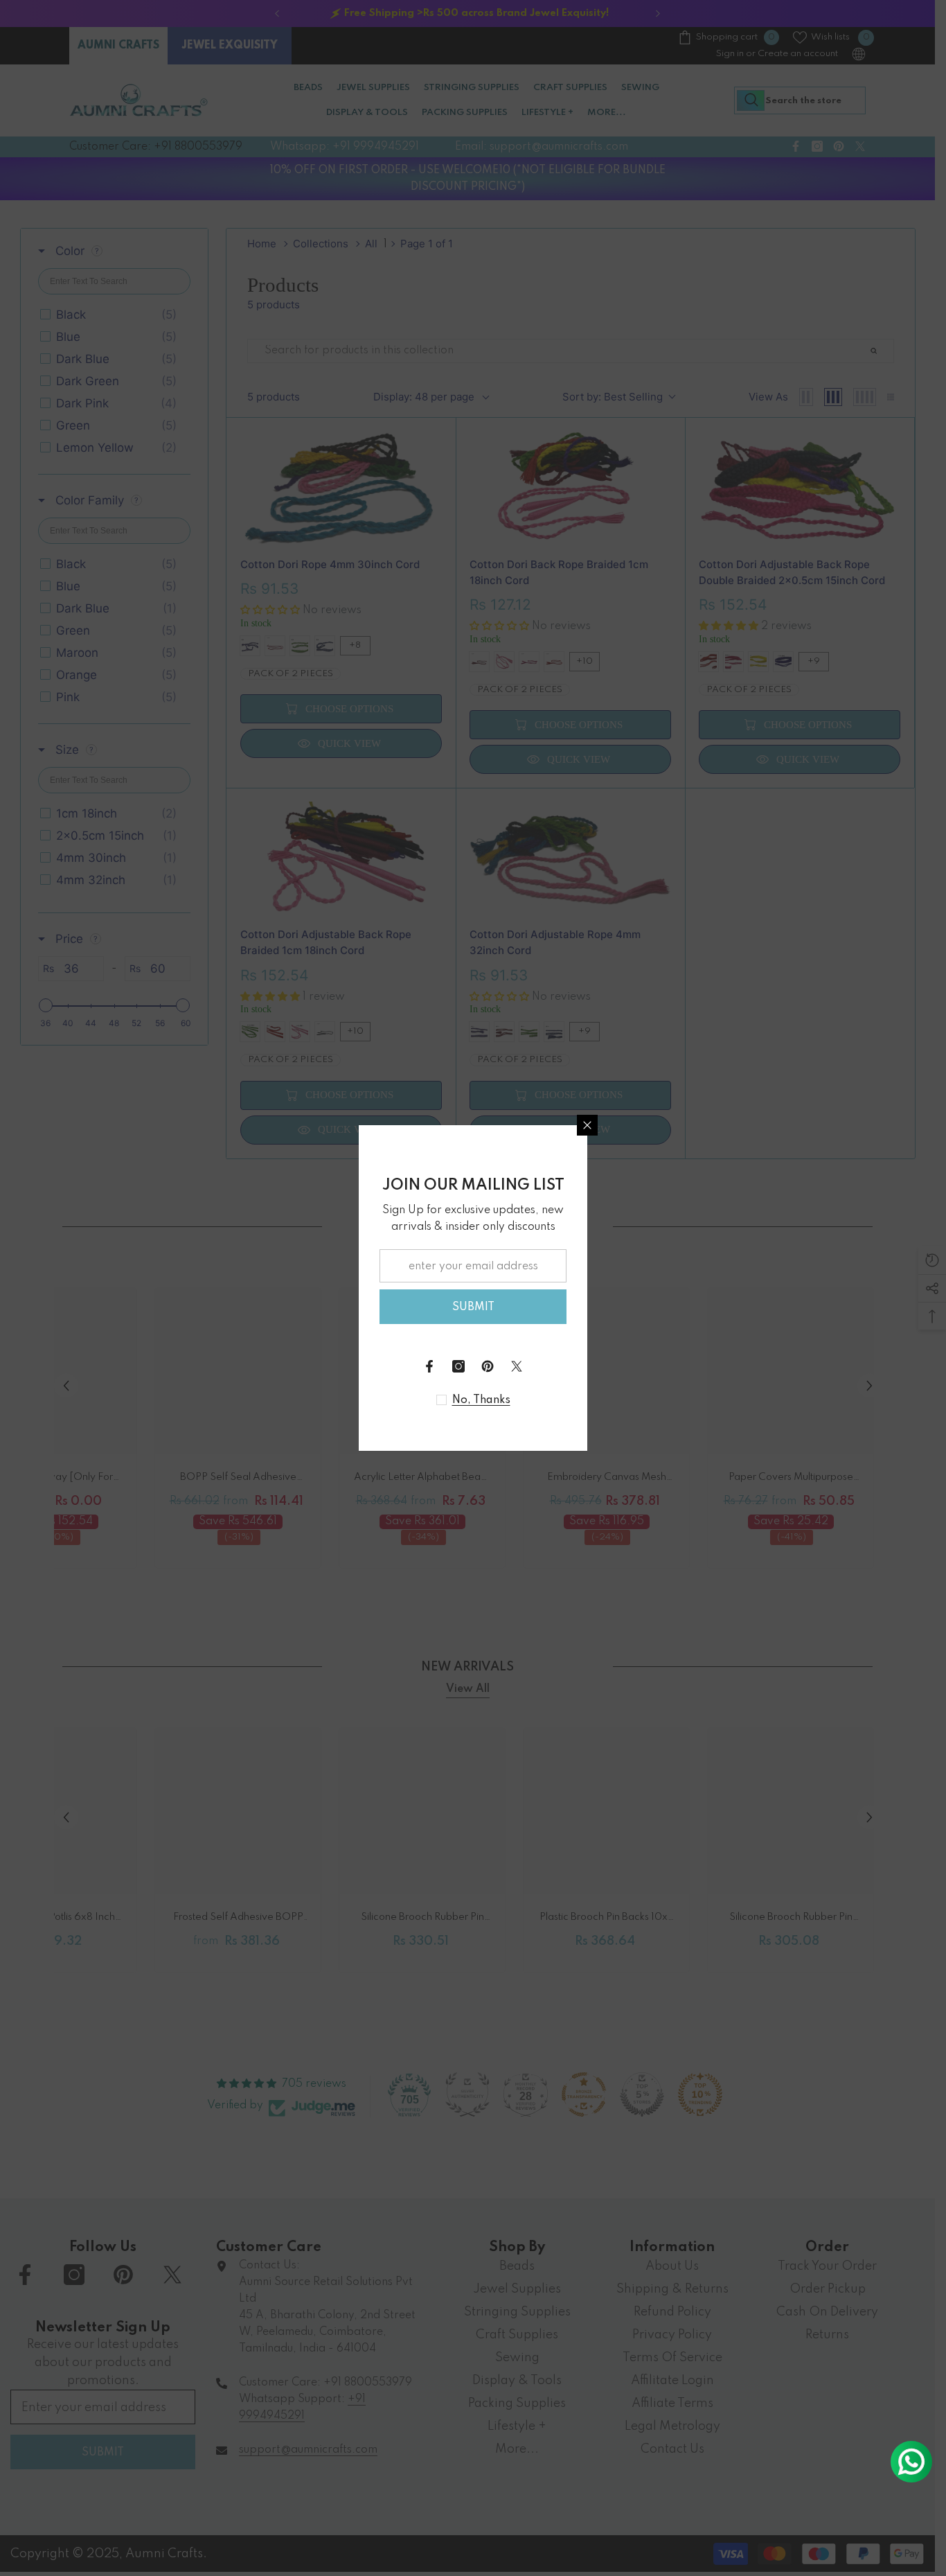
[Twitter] (517, 1366)
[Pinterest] (488, 1366)
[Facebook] (429, 1366)
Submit (473, 1307)
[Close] (587, 1125)
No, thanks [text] (481, 1400)
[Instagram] (458, 1366)
